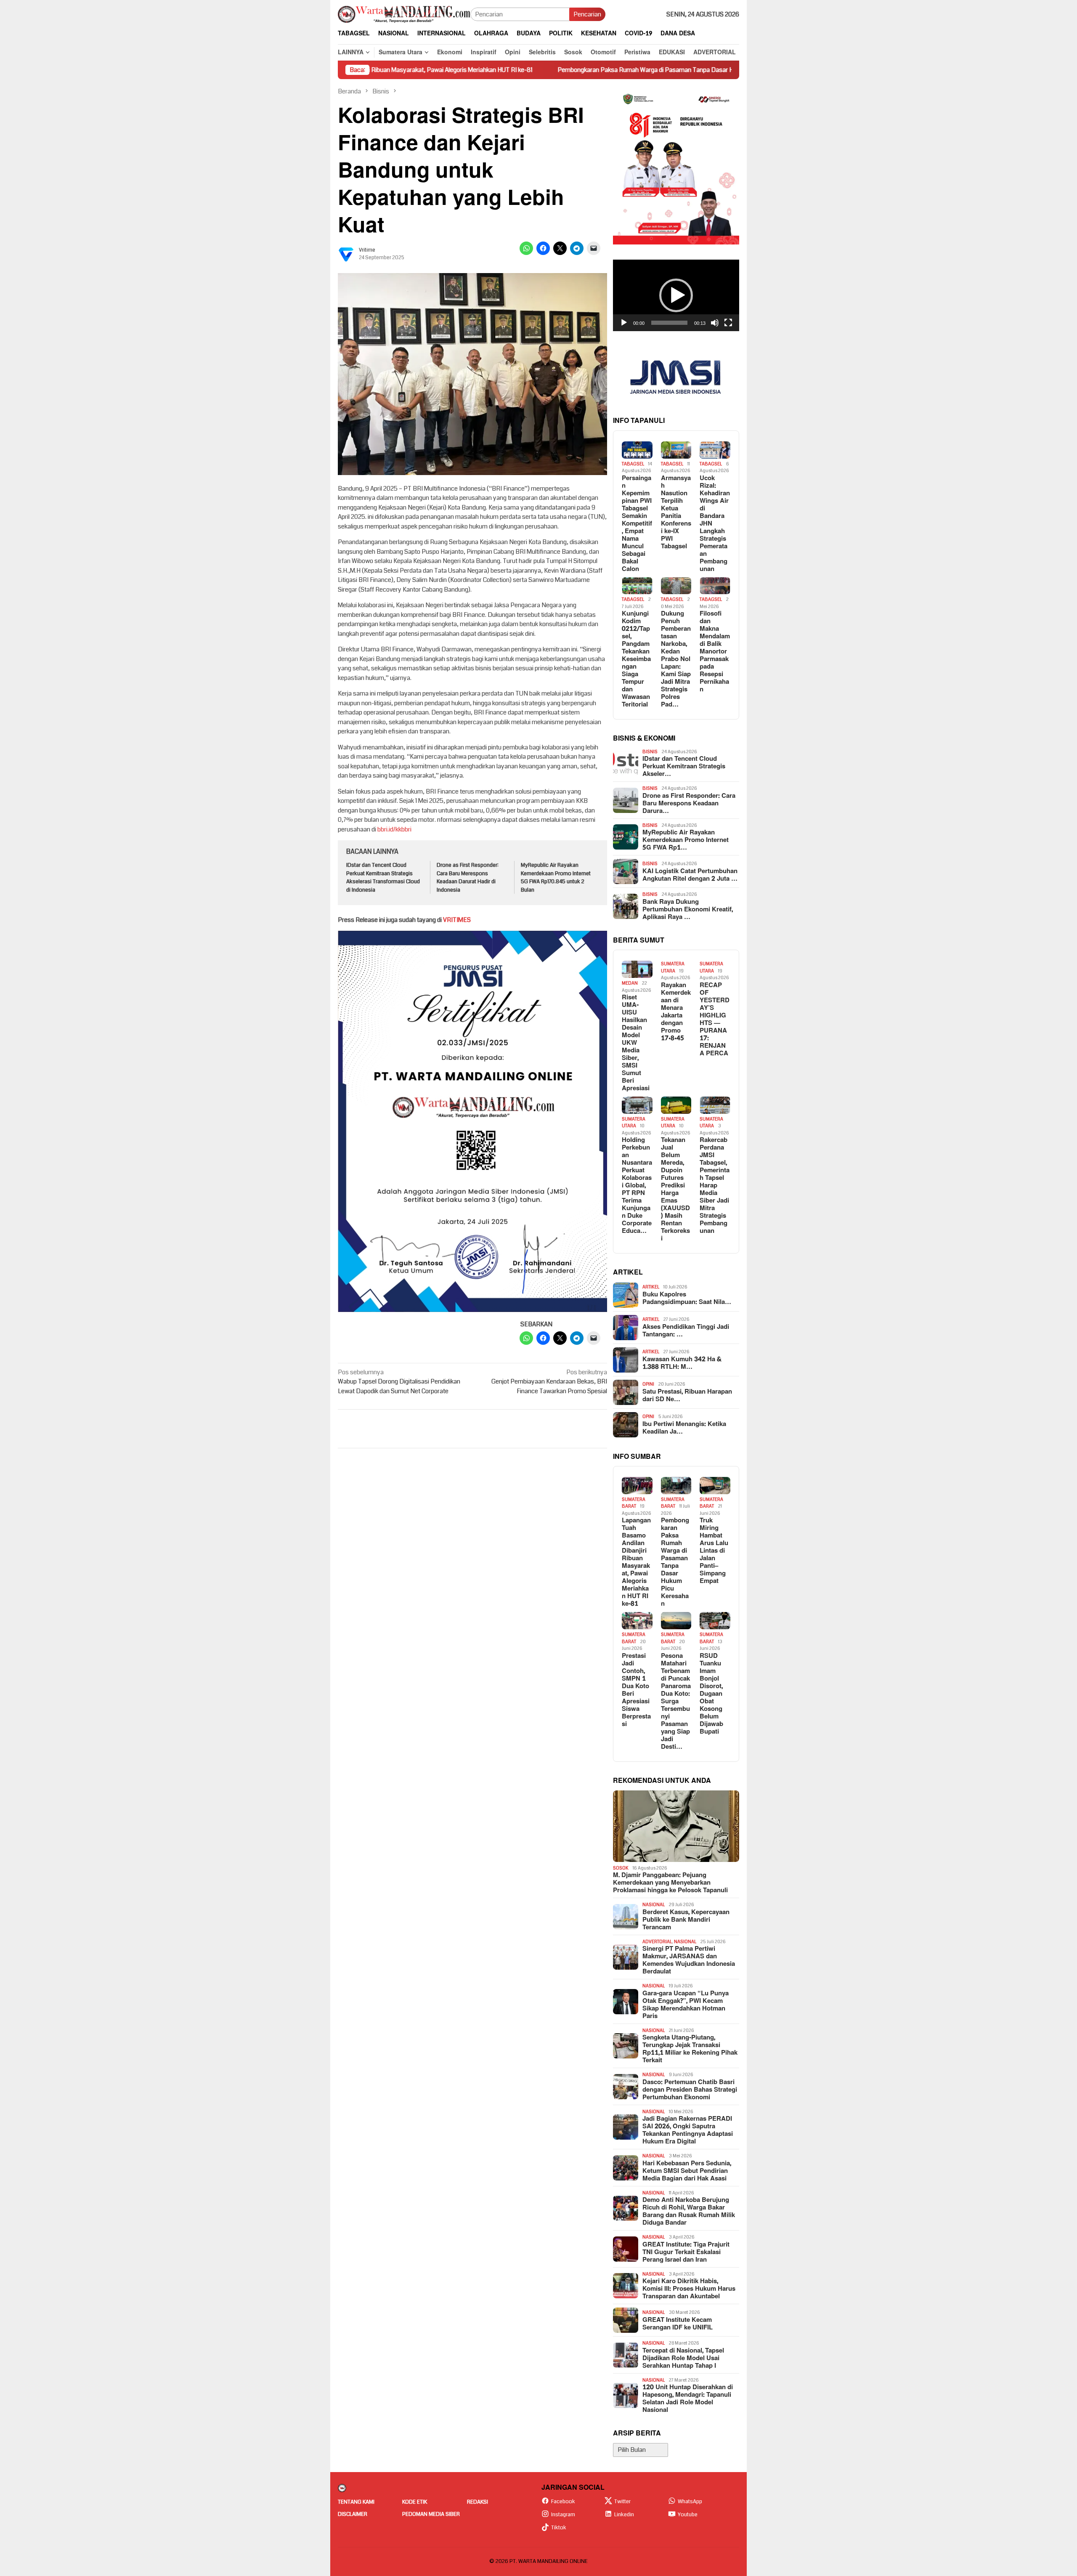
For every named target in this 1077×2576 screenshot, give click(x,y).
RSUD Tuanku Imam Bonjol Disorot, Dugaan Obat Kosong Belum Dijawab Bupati (711, 1694)
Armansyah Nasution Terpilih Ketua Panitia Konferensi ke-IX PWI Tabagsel (676, 513)
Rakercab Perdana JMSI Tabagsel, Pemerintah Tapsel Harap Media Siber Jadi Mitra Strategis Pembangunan (715, 1186)
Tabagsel (633, 464)
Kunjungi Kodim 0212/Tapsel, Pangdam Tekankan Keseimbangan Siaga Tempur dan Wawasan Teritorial (636, 659)
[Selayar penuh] (728, 323)
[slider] (669, 323)
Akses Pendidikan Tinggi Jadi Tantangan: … (686, 1331)
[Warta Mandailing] (404, 14)
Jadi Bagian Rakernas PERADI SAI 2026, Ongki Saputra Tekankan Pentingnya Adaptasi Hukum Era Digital (688, 2130)
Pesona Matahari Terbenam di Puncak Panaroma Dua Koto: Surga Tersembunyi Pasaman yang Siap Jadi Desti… (676, 1702)
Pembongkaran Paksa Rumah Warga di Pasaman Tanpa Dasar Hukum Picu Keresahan (544, 70)
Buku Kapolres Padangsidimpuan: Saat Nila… (687, 1299)
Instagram (563, 2515)
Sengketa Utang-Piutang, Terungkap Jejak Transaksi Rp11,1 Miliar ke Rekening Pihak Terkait (690, 2049)
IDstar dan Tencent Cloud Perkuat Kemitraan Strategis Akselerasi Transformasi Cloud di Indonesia (383, 878)
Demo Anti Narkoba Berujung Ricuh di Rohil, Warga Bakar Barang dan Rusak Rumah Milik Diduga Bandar (689, 2212)
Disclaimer (353, 2514)
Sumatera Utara (673, 967)
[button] (676, 295)
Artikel (651, 1287)
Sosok (621, 1868)
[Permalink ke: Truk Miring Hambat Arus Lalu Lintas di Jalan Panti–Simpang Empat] (715, 1486)
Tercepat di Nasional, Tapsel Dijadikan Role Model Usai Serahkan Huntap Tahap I (683, 2358)
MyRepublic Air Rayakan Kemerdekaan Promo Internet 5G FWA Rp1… (686, 840)
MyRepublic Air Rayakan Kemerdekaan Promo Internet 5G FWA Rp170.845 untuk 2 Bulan (556, 878)
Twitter (622, 2502)
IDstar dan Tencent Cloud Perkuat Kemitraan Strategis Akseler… (684, 767)
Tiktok (559, 2528)
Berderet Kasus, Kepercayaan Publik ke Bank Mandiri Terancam (686, 1920)
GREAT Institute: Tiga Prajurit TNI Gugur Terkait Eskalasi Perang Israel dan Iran (686, 2252)
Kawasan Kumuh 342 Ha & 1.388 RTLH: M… (682, 1363)
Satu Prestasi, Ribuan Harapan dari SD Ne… (687, 1396)
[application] (676, 295)
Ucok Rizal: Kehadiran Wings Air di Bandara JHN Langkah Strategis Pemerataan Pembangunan (715, 524)
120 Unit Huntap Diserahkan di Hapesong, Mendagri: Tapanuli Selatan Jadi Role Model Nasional (688, 2399)
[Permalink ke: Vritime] (346, 254)
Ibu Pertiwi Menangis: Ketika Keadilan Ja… (684, 1428)
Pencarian (587, 14)
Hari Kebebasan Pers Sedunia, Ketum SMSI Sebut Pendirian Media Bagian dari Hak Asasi (687, 2171)
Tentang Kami (356, 2502)
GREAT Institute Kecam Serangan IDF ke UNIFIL (678, 2324)
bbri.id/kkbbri (394, 829)
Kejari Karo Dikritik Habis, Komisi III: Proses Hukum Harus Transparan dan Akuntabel (689, 2289)
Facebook (563, 2502)
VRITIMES (457, 920)
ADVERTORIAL (657, 1942)
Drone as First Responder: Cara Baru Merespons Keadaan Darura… (689, 804)
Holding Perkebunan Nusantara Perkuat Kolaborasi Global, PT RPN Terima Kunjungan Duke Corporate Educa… (637, 1186)
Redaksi (477, 2502)
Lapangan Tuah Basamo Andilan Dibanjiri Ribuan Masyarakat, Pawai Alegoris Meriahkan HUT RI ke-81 (636, 1562)
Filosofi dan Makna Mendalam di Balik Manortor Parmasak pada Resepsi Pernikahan (715, 652)
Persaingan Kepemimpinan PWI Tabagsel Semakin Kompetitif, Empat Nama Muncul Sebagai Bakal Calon (637, 524)
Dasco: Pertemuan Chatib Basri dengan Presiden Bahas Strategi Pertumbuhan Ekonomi (690, 2090)
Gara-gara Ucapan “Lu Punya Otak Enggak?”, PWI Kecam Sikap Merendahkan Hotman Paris (686, 2005)
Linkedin (624, 2515)
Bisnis (650, 752)
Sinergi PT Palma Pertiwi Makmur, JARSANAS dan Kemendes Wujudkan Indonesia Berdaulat (689, 1960)
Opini (648, 1384)
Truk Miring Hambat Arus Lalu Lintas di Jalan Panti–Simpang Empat (714, 1551)
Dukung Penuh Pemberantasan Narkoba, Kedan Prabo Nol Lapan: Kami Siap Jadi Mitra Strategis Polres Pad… (676, 659)
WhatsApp (690, 2502)
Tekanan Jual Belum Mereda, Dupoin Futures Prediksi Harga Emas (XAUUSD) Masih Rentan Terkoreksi (675, 1190)
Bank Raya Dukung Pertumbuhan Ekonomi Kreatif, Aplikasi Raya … (688, 910)
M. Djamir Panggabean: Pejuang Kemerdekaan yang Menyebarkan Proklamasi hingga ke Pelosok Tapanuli (670, 1883)
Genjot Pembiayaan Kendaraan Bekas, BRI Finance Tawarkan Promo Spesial (549, 1382)
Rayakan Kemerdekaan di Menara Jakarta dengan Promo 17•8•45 (676, 1012)
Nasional (654, 1905)
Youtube (688, 2515)
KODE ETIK (415, 2502)
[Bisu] (715, 323)
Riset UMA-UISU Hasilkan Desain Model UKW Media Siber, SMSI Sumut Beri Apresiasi (636, 1043)
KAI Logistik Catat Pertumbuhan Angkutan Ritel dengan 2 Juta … (690, 875)
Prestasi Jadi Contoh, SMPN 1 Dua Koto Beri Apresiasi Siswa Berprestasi (636, 1690)
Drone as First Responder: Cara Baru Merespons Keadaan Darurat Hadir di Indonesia (468, 878)
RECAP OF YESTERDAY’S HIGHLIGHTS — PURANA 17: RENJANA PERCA (715, 1020)
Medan (630, 983)
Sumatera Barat (634, 1503)
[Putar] (624, 323)
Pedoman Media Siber (431, 2514)
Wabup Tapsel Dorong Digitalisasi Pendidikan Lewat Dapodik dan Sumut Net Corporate (399, 1382)
